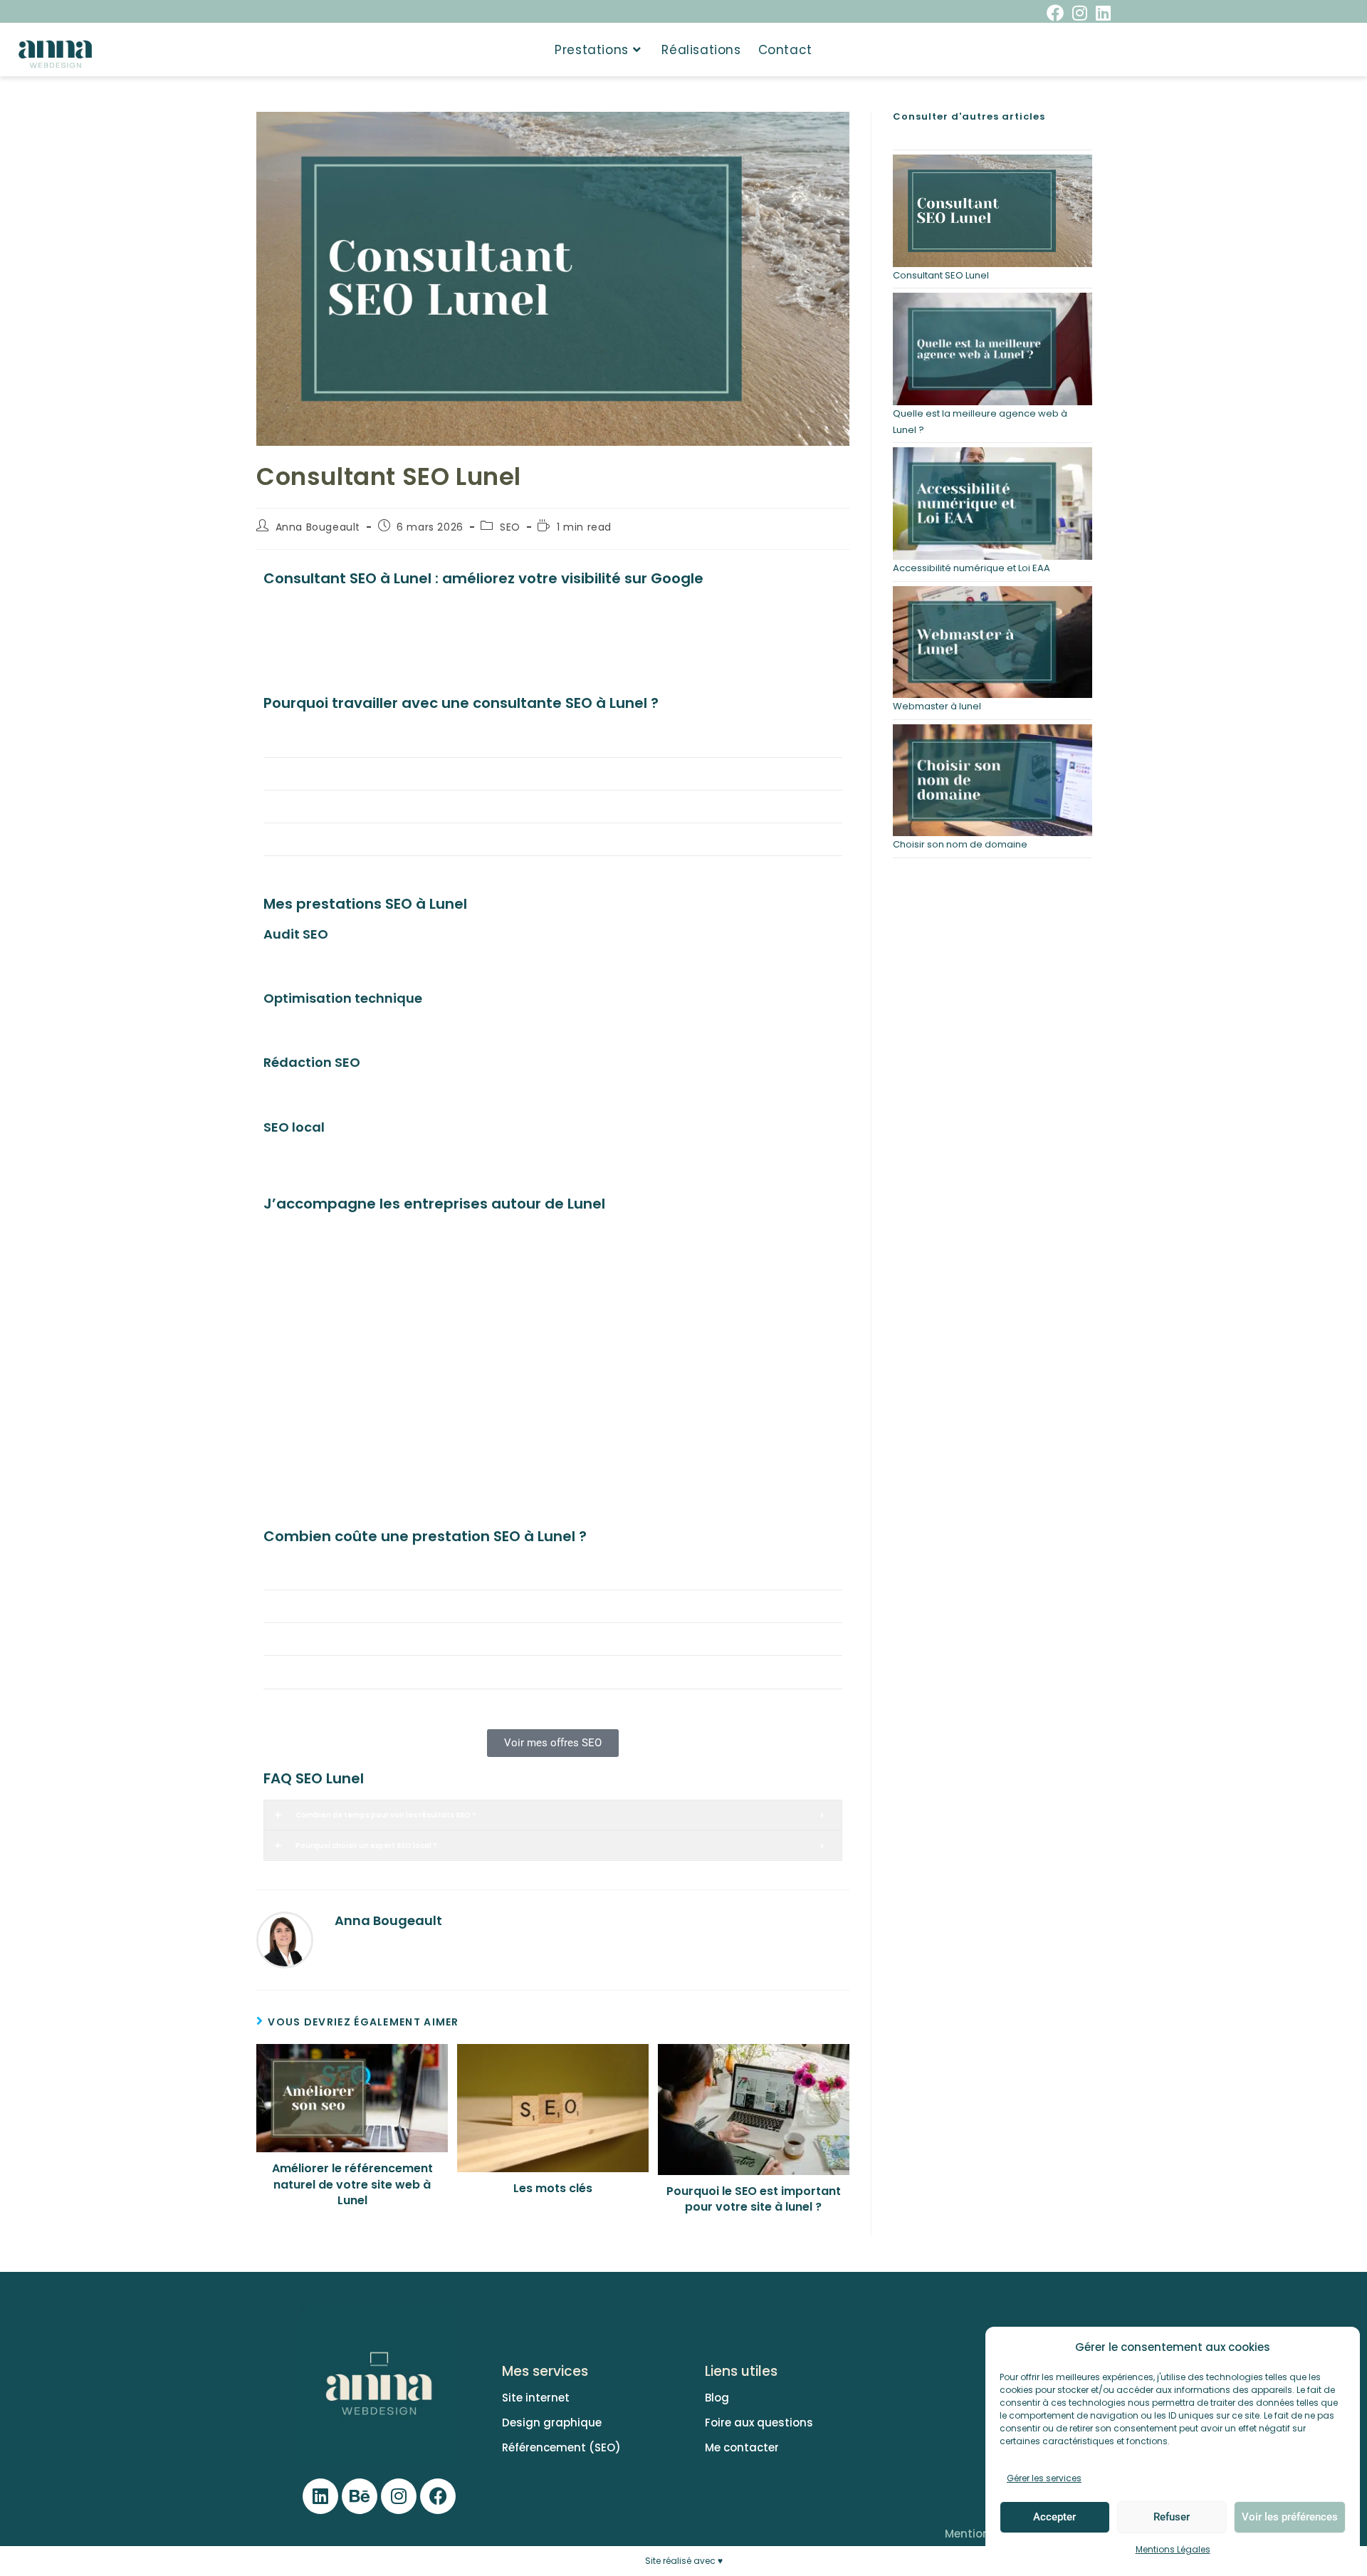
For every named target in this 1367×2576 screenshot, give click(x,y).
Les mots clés (553, 2189)
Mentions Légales (1173, 2549)
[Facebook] (438, 2496)
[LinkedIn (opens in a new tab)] (1101, 13)
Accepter (1054, 2517)
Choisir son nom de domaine (960, 844)
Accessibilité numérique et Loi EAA (971, 568)
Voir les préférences (1290, 2517)
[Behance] (360, 2496)
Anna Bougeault (318, 527)
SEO (510, 527)
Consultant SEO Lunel (941, 275)
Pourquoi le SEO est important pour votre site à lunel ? (754, 2199)
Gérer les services (1044, 2478)
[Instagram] (399, 2496)
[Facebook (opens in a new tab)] (1055, 13)
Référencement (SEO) (561, 2447)
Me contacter (742, 2447)
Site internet (536, 2398)
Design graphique (552, 2423)
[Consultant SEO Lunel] (992, 211)
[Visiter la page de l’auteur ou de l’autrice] (285, 1939)
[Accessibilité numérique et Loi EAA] (992, 504)
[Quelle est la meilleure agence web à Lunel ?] (992, 349)
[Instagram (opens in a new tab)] (1080, 13)
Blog (717, 2398)
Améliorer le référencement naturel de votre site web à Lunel (352, 2185)
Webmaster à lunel (937, 706)
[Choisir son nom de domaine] (992, 781)
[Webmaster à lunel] (992, 642)
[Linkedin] (320, 2496)
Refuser (1172, 2517)
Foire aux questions (759, 2423)
